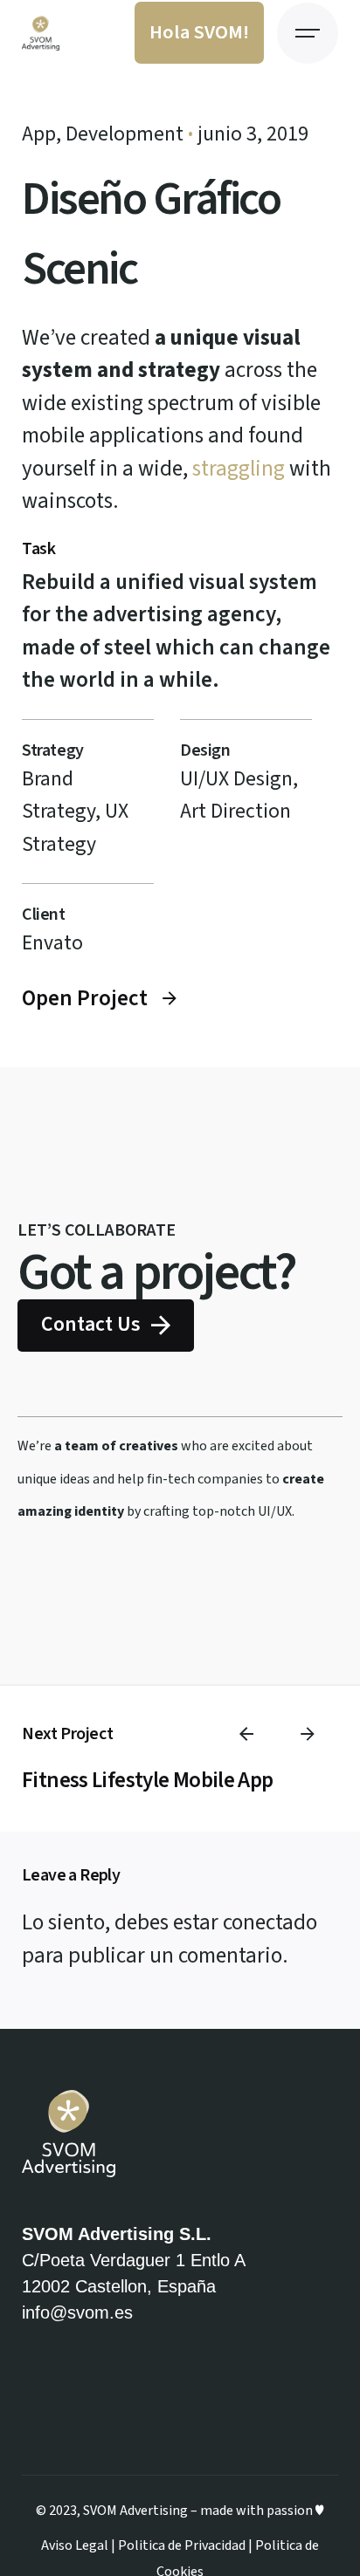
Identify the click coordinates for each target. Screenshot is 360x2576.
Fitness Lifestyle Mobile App (148, 1780)
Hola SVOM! (199, 32)
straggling (239, 469)
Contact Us (91, 1325)
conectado (270, 1922)
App (39, 134)
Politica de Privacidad (182, 2545)
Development (125, 134)
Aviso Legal (75, 2545)
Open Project (85, 998)
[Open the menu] (308, 33)
